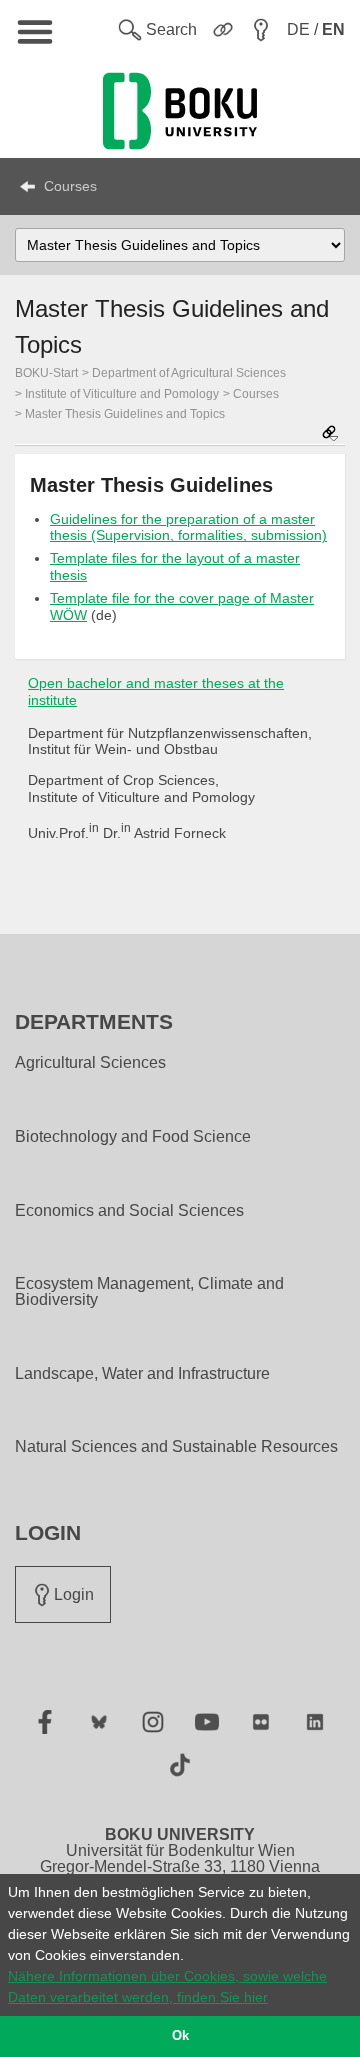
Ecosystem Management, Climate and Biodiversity (149, 1292)
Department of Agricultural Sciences (189, 373)
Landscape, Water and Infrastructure (142, 1374)
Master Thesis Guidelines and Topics (125, 414)
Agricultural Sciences (90, 1063)
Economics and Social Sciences (129, 1211)
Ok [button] (180, 2036)
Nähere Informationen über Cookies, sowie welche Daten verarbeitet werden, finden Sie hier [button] (167, 1986)
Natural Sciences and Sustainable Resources (176, 1447)
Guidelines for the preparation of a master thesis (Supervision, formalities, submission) (188, 527)
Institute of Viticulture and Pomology (122, 394)
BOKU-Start (46, 373)
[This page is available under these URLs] (330, 434)
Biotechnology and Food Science (133, 1137)
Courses (70, 186)
